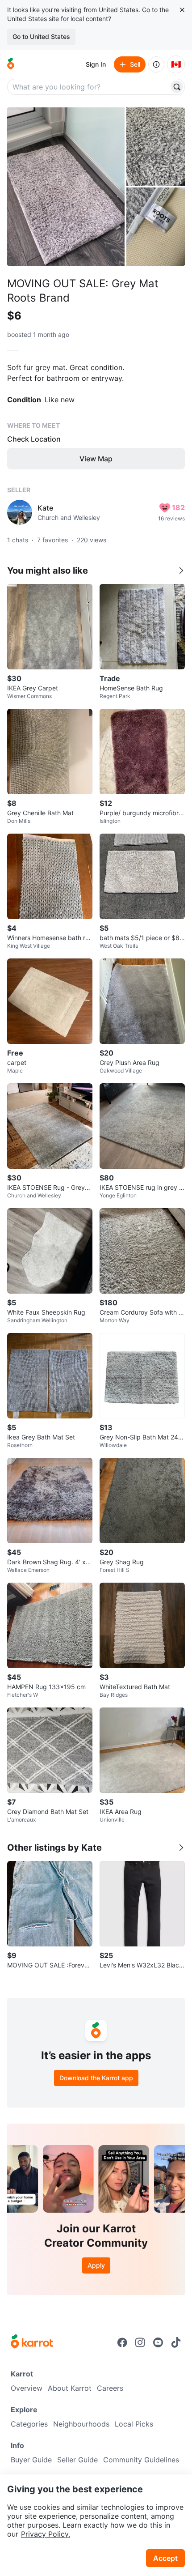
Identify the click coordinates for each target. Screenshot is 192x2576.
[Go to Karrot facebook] (122, 2342)
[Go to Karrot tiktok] (176, 2342)
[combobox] (89, 87)
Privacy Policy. (46, 2534)
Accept (165, 2558)
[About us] (156, 64)
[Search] (177, 87)
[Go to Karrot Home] (32, 2342)
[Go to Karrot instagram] (140, 2342)
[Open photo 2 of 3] (156, 147)
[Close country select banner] (182, 10)
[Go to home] (11, 64)
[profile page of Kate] (20, 512)
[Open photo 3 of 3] (156, 227)
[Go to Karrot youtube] (158, 2342)
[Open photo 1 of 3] (66, 187)
